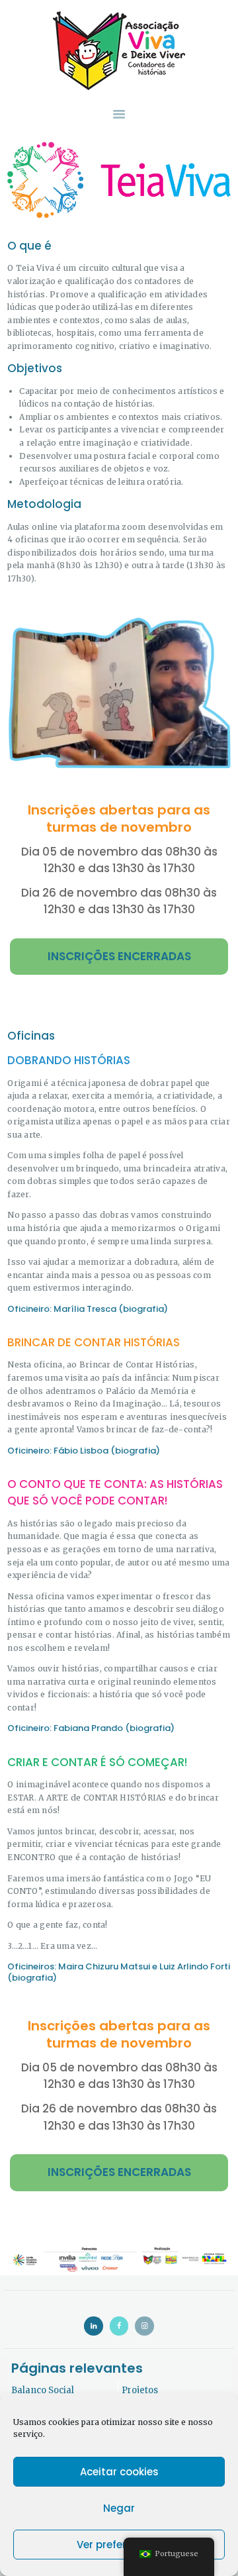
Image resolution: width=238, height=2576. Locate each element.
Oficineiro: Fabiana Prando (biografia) (91, 1728)
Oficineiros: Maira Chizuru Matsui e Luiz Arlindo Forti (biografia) (119, 1972)
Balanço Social (43, 2390)
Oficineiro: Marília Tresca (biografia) (88, 1309)
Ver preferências (119, 2545)
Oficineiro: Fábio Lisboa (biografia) (84, 1451)
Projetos (140, 2390)
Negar (119, 2508)
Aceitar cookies (119, 2472)
